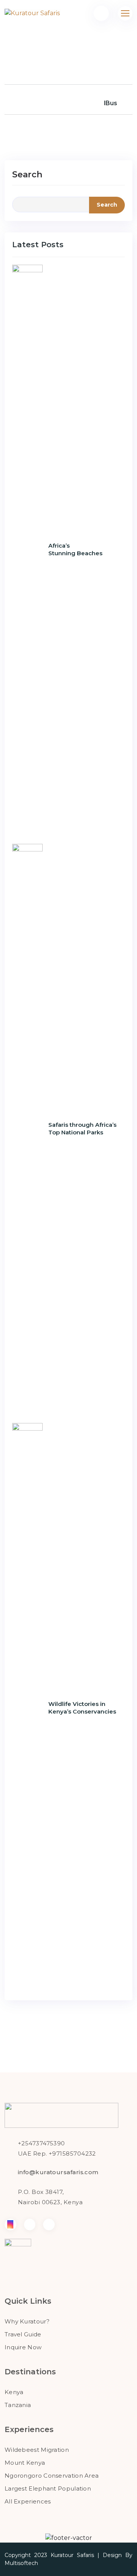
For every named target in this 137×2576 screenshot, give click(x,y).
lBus (111, 103)
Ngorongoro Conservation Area (52, 2476)
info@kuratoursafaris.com (58, 2172)
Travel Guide (23, 2334)
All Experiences (28, 2501)
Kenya (14, 2392)
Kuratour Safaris (72, 2555)
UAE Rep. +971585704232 (57, 2154)
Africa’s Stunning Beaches (75, 549)
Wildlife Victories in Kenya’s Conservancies (82, 1708)
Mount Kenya (25, 2463)
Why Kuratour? (27, 2321)
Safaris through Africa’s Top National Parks (82, 1128)
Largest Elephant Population (48, 2488)
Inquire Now (23, 2347)
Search (27, 175)
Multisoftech (21, 2563)
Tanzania (18, 2405)
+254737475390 (41, 2143)
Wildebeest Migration (37, 2450)
